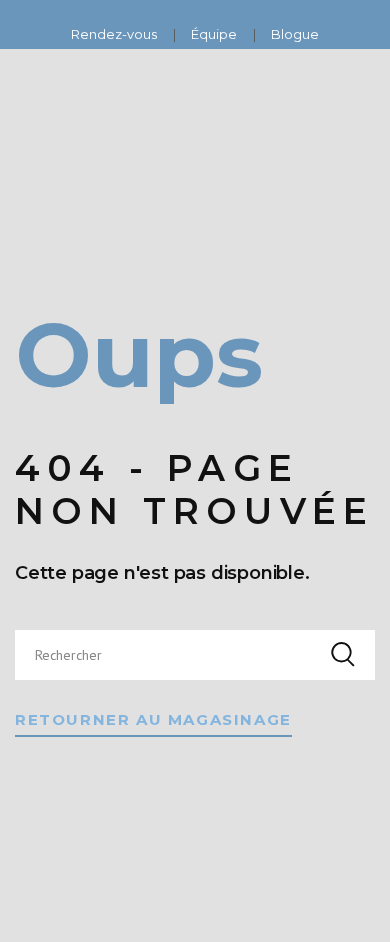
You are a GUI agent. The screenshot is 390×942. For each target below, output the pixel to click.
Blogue (295, 34)
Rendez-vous (115, 34)
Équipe (215, 34)
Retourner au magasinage (153, 719)
